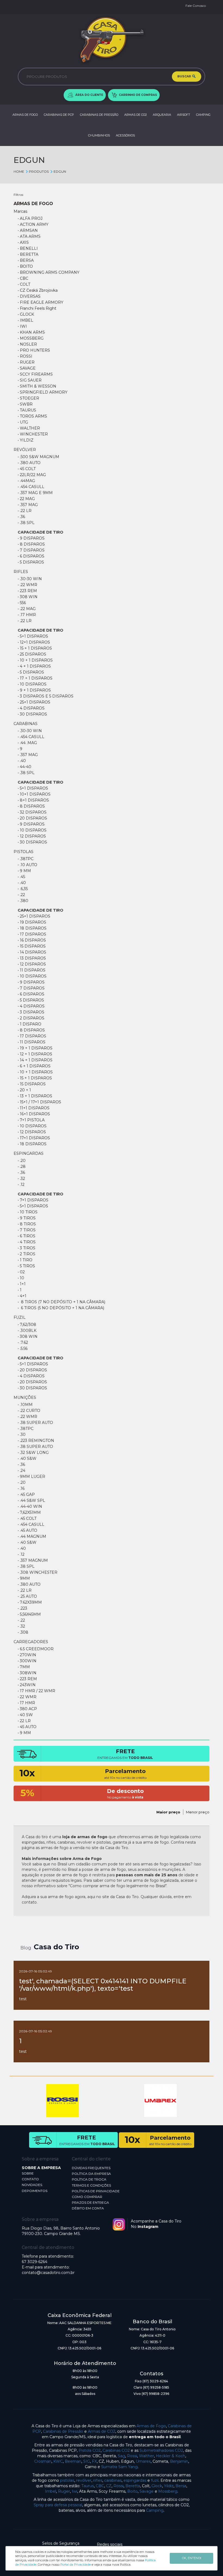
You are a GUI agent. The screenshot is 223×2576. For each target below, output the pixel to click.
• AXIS (23, 242)
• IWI (22, 326)
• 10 (21, 1278)
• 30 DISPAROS (32, 1388)
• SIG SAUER (30, 380)
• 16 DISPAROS (32, 940)
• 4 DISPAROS (31, 708)
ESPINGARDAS (29, 1153)
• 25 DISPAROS (32, 654)
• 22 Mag (26, 499)
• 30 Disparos (32, 714)
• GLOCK (26, 314)
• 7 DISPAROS (31, 988)
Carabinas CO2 (116, 2450)
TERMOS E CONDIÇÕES (91, 2185)
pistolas (67, 2480)
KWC (58, 2461)
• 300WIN (27, 1661)
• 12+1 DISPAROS (34, 642)
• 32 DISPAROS (32, 812)
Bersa (181, 2486)
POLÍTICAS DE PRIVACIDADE (96, 2191)
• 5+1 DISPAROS (33, 636)
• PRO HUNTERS (34, 350)
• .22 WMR (27, 585)
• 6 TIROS (27, 1236)
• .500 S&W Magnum (38, 457)
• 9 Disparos (31, 538)
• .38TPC (26, 859)
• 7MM (24, 1667)
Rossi (132, 2456)
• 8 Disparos (31, 544)
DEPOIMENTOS (35, 2191)
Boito (132, 2491)
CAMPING (203, 115)
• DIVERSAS (29, 296)
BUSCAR (185, 76)
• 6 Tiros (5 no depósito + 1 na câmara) (61, 1308)
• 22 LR (24, 1721)
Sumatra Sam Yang (119, 2467)
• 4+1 (22, 1296)
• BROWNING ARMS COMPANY (49, 272)
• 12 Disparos (32, 1132)
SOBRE (28, 2173)
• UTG (23, 422)
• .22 (21, 895)
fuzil (155, 2480)
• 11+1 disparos (34, 1108)
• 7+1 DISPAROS (33, 1200)
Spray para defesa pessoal (58, 2505)
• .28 (22, 1167)
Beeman (73, 2461)
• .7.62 (23, 1342)
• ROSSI (25, 356)
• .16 (21, 1488)
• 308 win (28, 1336)
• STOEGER (28, 398)
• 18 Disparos (32, 1144)
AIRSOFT (184, 115)
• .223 (22, 1608)
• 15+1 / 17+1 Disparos (39, 1102)
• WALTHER (29, 428)
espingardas (135, 2480)
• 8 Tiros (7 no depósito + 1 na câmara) (61, 1302)
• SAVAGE (27, 368)
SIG (87, 2461)
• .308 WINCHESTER (38, 1572)
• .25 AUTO (27, 1596)
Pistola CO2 (90, 2450)
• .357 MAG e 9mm (35, 493)
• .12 (21, 1185)
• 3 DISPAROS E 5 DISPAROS (46, 696)
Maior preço (168, 1812)
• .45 (21, 877)
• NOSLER (27, 344)
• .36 (21, 517)
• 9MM (24, 1578)
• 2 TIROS (27, 1254)
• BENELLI (28, 248)
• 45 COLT (27, 469)
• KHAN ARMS (31, 332)
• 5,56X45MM (29, 1614)
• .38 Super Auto (35, 1423)
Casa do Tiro (56, 1947)
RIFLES (21, 572)
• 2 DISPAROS (31, 1018)
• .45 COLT (27, 1518)
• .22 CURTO (29, 1411)
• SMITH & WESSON (37, 386)
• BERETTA (28, 254)
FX (94, 2461)
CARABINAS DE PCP (59, 115)
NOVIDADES (32, 2185)
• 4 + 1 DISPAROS (34, 666)
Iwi (75, 2491)
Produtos (39, 171)
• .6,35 (23, 889)
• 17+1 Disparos (34, 1138)
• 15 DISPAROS (32, 946)
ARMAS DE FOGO (25, 115)
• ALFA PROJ (30, 218)
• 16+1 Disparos (34, 1114)
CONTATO (30, 2179)
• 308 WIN (28, 597)
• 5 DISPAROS (31, 672)
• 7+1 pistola (31, 1120)
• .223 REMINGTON (36, 1441)
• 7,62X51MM (29, 1512)
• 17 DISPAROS (32, 934)
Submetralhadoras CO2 (161, 2450)
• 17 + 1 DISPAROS (35, 678)
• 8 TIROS (27, 1224)
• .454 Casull (31, 1524)
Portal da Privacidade (76, 2565)
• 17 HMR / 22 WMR (36, 1691)
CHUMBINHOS (99, 135)
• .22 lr (25, 621)
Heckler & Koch (171, 2456)
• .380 (23, 901)
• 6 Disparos (31, 556)
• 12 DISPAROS (32, 836)
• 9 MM (24, 871)
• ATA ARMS (29, 236)
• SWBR (25, 404)
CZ (109, 2486)
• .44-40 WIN (30, 1506)
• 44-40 (24, 767)
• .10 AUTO (27, 865)
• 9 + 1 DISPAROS (34, 690)
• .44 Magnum (32, 1536)
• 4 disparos (31, 1376)
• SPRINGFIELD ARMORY (43, 392)
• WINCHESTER (33, 434)
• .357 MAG (28, 505)
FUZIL (20, 1317)
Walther (146, 2456)
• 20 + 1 (24, 1090)
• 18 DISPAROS (32, 928)
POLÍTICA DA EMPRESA (91, 2174)
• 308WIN (27, 1673)
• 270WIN (27, 1655)
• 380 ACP (27, 1709)
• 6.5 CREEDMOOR (36, 1649)
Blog (26, 1948)
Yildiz (169, 2486)
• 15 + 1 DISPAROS (35, 1078)
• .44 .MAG (27, 743)
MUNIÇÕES (25, 1397)
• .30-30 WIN (30, 579)
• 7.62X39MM (30, 1602)
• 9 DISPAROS (31, 824)
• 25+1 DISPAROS (34, 916)
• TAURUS (27, 410)
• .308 (23, 1632)
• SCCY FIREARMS (35, 374)
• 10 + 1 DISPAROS (35, 660)
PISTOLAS (24, 852)
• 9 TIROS (27, 1218)
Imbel (50, 2491)
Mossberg (168, 2491)
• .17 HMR (27, 615)
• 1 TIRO (25, 1260)
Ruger (64, 2491)
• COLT (24, 284)
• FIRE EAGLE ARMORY (41, 302)
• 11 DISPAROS (32, 970)
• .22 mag (27, 609)
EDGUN (60, 171)
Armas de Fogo (151, 2426)
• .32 (21, 1179)
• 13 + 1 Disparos (35, 1096)
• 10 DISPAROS (32, 684)
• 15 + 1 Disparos (35, 648)
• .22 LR (25, 511)
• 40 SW (25, 1715)
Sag (121, 2456)
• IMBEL (25, 320)
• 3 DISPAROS (31, 1012)
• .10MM (25, 1405)
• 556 (22, 603)
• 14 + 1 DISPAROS (35, 1060)
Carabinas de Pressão (63, 2431)
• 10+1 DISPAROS (34, 794)
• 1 (20, 1290)
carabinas (113, 2480)
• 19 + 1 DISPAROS (35, 1048)
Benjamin (179, 2461)
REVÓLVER (25, 450)
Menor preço (198, 1812)
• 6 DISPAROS (31, 994)
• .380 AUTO (29, 463)
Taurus (88, 2486)
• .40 (22, 761)
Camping (155, 2510)
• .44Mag (26, 481)
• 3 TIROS (27, 1248)
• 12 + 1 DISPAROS (35, 1054)
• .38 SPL (26, 523)
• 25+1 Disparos (34, 702)
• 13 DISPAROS (32, 958)
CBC (100, 2486)
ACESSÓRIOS (125, 135)
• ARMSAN (28, 230)
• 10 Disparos (32, 1126)
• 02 (21, 1272)
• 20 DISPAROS (32, 818)
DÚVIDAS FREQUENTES (91, 2168)
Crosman (43, 2461)
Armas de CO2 (102, 2431)
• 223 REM (27, 591)
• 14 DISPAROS (32, 952)
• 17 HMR (26, 1703)
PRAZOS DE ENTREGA (90, 2202)
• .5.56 (23, 1348)
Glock (157, 2486)
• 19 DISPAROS (32, 922)
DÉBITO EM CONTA (88, 2208)
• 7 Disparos (31, 550)
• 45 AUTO (27, 1727)
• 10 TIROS (28, 1212)
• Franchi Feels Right (37, 308)
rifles (98, 2480)
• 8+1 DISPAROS (33, 800)
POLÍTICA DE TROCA (89, 2179)
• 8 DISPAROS (31, 806)
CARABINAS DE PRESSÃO (99, 115)
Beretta (133, 2486)
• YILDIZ (26, 440)
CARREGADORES (31, 1642)
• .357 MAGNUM (33, 1560)
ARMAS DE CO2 (136, 115)
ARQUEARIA (162, 115)
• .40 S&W (27, 1458)
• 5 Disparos (31, 562)
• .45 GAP (26, 1494)
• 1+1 (22, 1284)
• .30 (22, 1435)
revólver (84, 2480)
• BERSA (26, 260)
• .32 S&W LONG (33, 1453)
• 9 (20, 749)
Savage (147, 2491)
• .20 (22, 1161)
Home (19, 171)
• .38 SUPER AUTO (35, 1447)
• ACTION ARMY (33, 224)
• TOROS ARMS (32, 416)
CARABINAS (26, 724)
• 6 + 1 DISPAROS (34, 1066)
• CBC (23, 278)
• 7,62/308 (27, 1324)
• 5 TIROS (26, 1266)
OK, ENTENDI (192, 2558)
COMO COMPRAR (87, 2197)
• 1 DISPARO (30, 1024)
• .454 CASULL (31, 487)
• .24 (21, 1470)
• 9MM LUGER (31, 1476)
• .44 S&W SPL (31, 1500)
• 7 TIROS (27, 1230)
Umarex (143, 2461)
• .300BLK (27, 1330)
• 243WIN (27, 1685)
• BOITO (25, 266)
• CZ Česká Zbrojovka (38, 290)
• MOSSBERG (31, 338)
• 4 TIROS (27, 1242)
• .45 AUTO (27, 1530)
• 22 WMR (27, 1697)
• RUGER (26, 362)
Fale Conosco (196, 6)
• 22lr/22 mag (32, 475)
